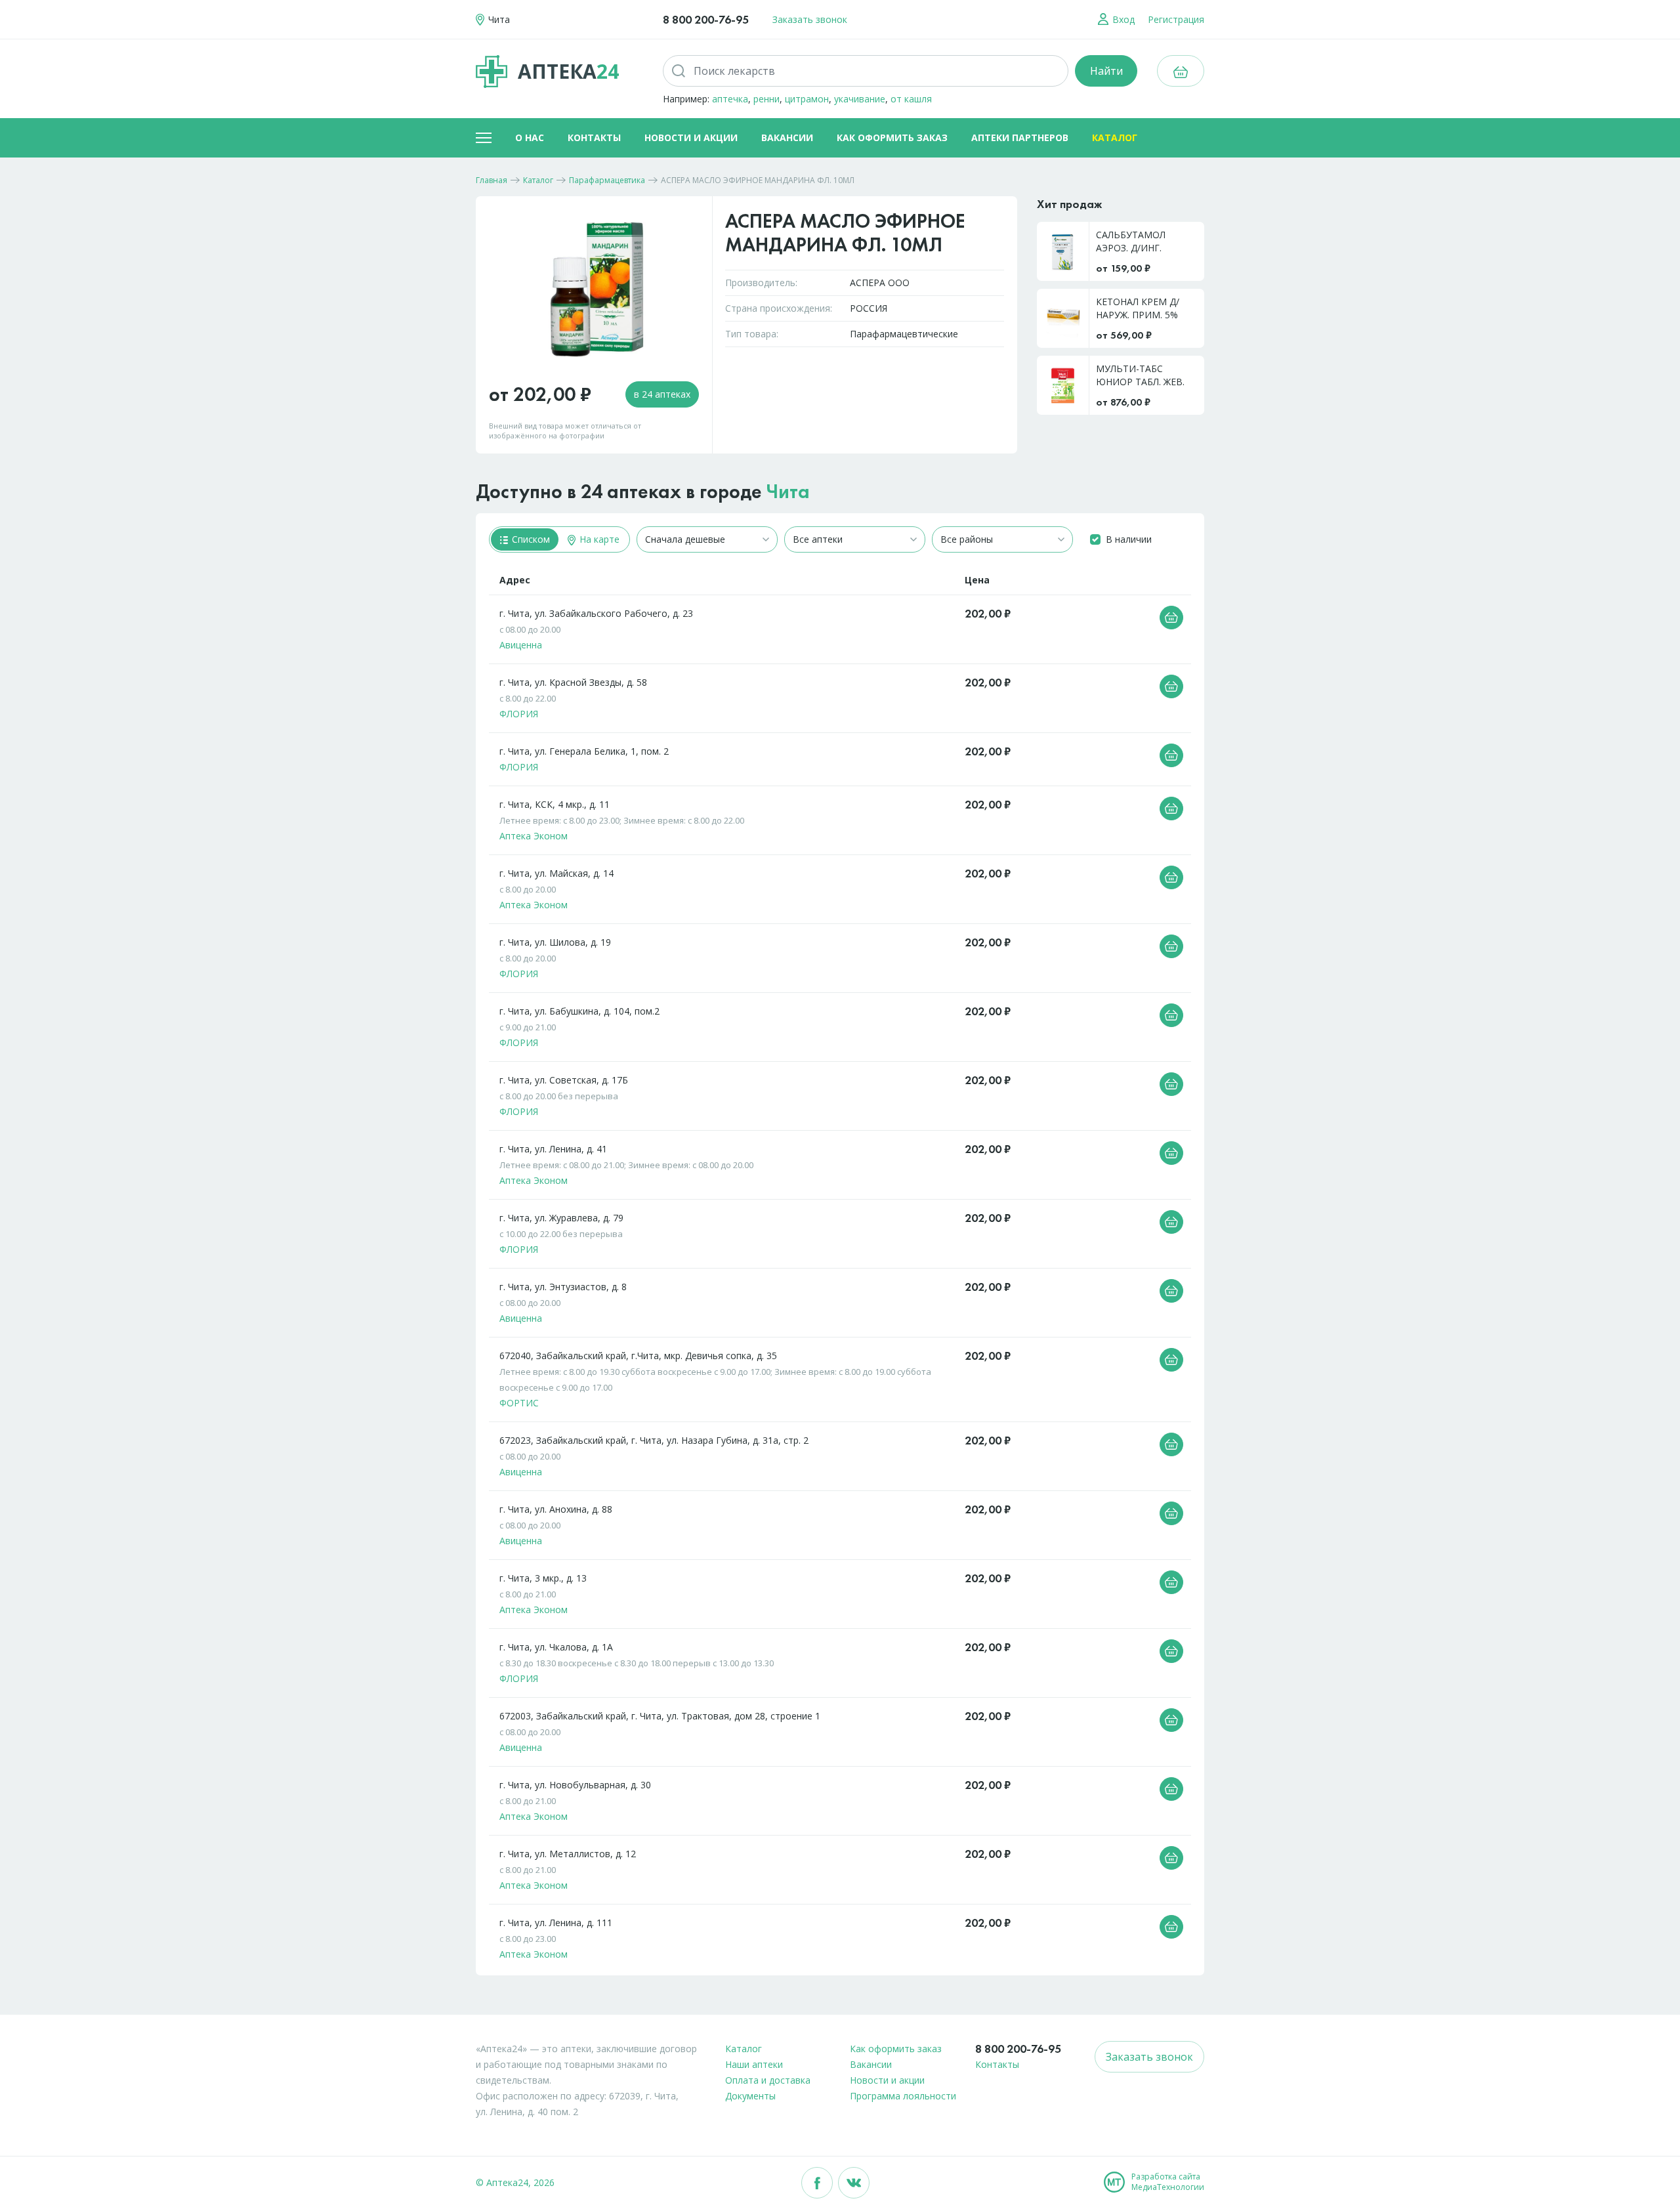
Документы (750, 2096)
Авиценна (521, 645)
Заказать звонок (810, 19)
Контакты (594, 137)
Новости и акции (691, 137)
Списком (530, 539)
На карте (598, 539)
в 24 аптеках (662, 394)
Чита (788, 492)
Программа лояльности (903, 2096)
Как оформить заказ (892, 137)
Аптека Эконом (534, 836)
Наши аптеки (754, 2064)
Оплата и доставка (768, 2080)
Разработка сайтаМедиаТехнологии (1168, 2182)
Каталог (1115, 137)
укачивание (860, 99)
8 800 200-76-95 (706, 19)
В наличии (1129, 539)
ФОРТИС (519, 1403)
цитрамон (807, 99)
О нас (530, 137)
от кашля (911, 99)
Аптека (568, 71)
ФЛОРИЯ (519, 714)
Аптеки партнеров (1020, 137)
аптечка (730, 99)
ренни (766, 99)
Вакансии (787, 137)
